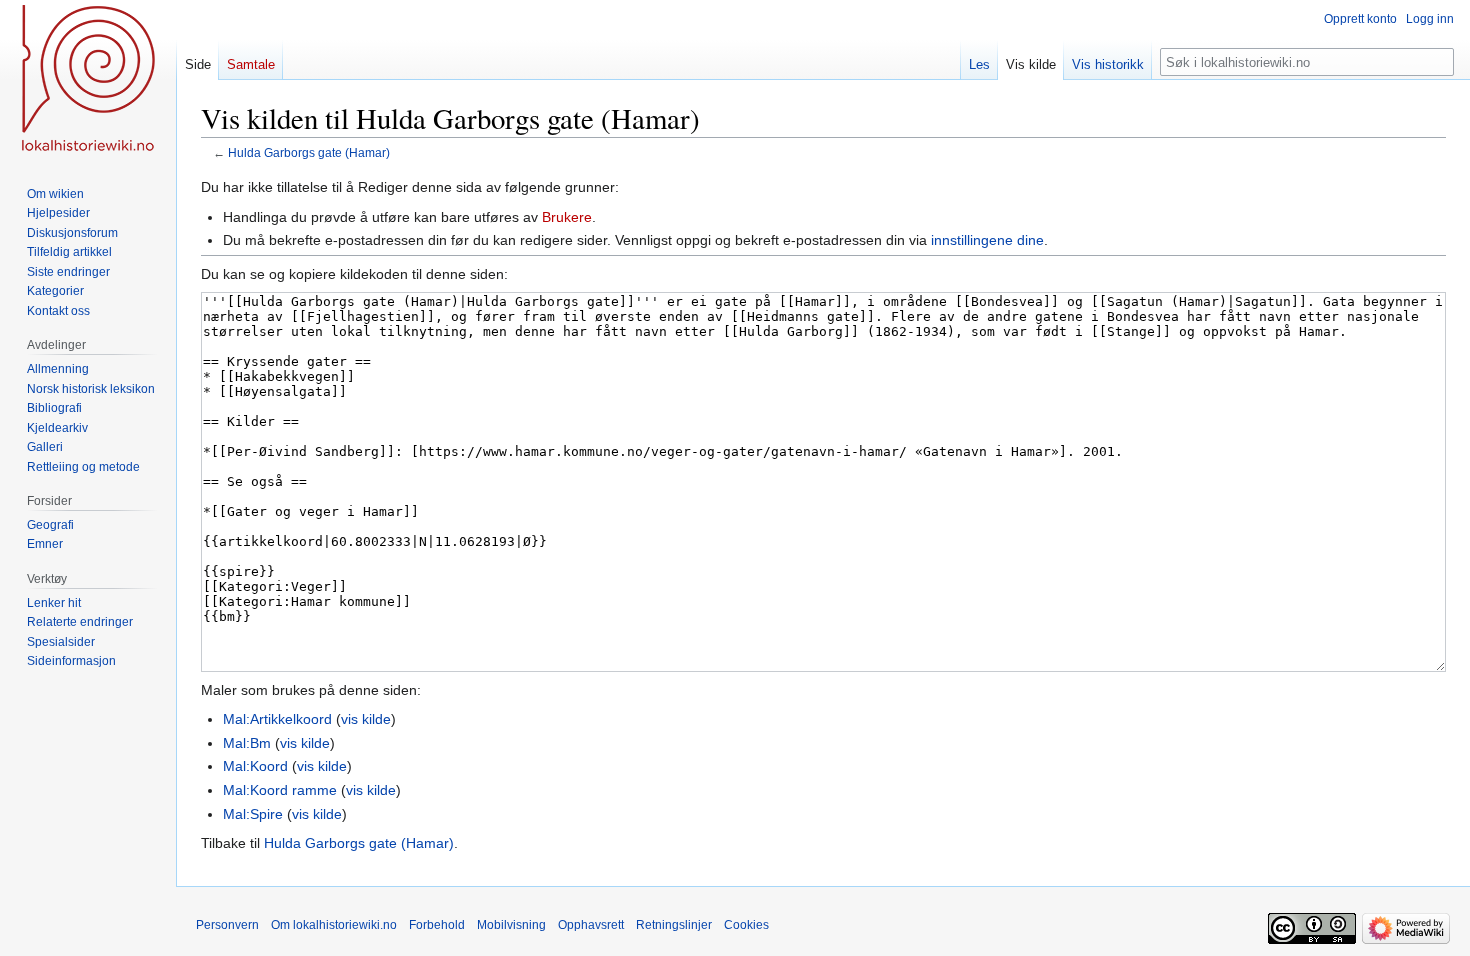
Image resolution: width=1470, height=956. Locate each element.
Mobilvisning (511, 925)
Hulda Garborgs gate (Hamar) (309, 152)
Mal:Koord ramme (280, 790)
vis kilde (366, 719)
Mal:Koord (255, 766)
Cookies (746, 925)
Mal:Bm (247, 743)
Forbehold (437, 925)
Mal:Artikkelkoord (277, 719)
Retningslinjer (674, 925)
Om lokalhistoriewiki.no (334, 925)
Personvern (227, 925)
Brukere (567, 217)
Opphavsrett (591, 925)
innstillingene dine (987, 240)
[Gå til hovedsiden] (88, 80)
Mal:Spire (253, 814)
